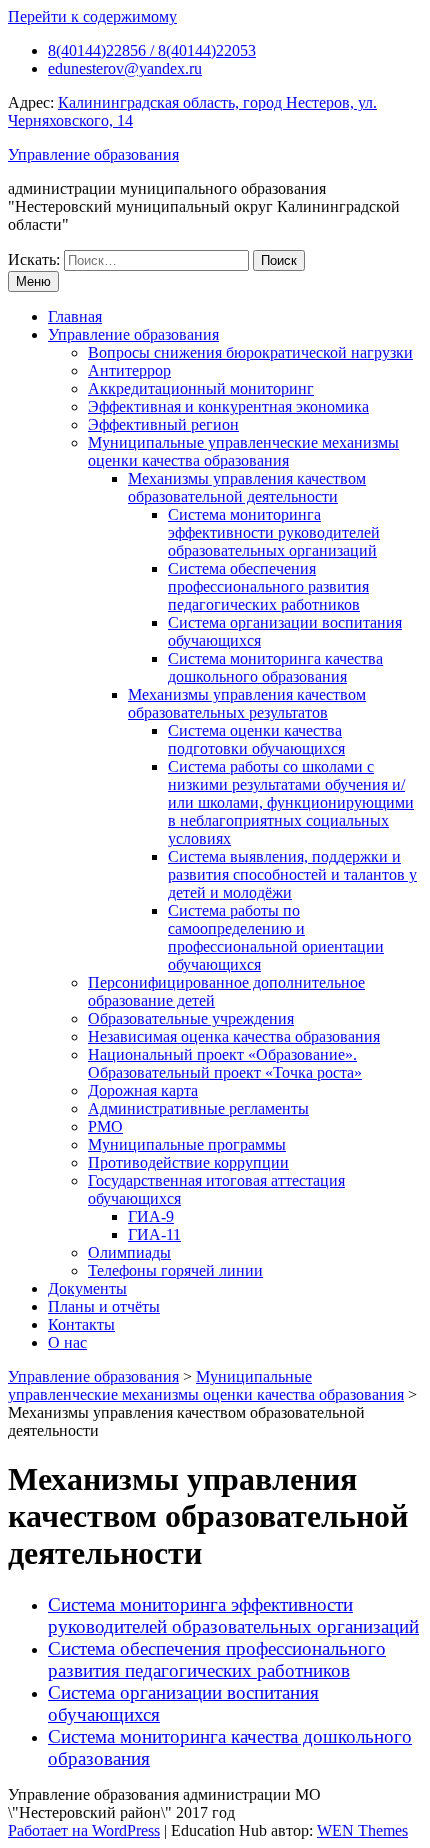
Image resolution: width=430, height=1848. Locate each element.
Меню (33, 281)
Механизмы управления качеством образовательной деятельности (247, 487)
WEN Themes (362, 1830)
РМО (105, 1126)
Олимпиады (129, 1252)
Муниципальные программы (187, 1144)
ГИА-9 (151, 1216)
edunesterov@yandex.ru (125, 68)
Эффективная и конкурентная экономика (228, 406)
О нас (67, 1342)
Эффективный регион (163, 424)
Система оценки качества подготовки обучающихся (256, 739)
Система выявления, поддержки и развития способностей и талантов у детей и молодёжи (292, 874)
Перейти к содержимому (92, 16)
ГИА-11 (154, 1234)
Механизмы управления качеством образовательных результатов (247, 703)
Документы (87, 1288)
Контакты (81, 1324)
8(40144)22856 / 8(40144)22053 (152, 50)
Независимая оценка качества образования (234, 1036)
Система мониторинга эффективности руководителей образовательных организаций (274, 532)
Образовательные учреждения (191, 1018)
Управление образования (93, 154)
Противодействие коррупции (188, 1162)
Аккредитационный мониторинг (201, 388)
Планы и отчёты (104, 1306)
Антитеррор (129, 370)
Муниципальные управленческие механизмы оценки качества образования (243, 451)
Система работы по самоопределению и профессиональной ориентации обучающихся (276, 937)
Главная (75, 316)
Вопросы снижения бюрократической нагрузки (250, 352)
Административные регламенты (198, 1108)
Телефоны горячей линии (175, 1270)
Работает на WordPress (84, 1830)
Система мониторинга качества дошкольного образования (275, 667)
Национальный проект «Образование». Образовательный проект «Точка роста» (225, 1063)
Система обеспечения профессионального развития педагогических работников (268, 586)
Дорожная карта (143, 1090)
